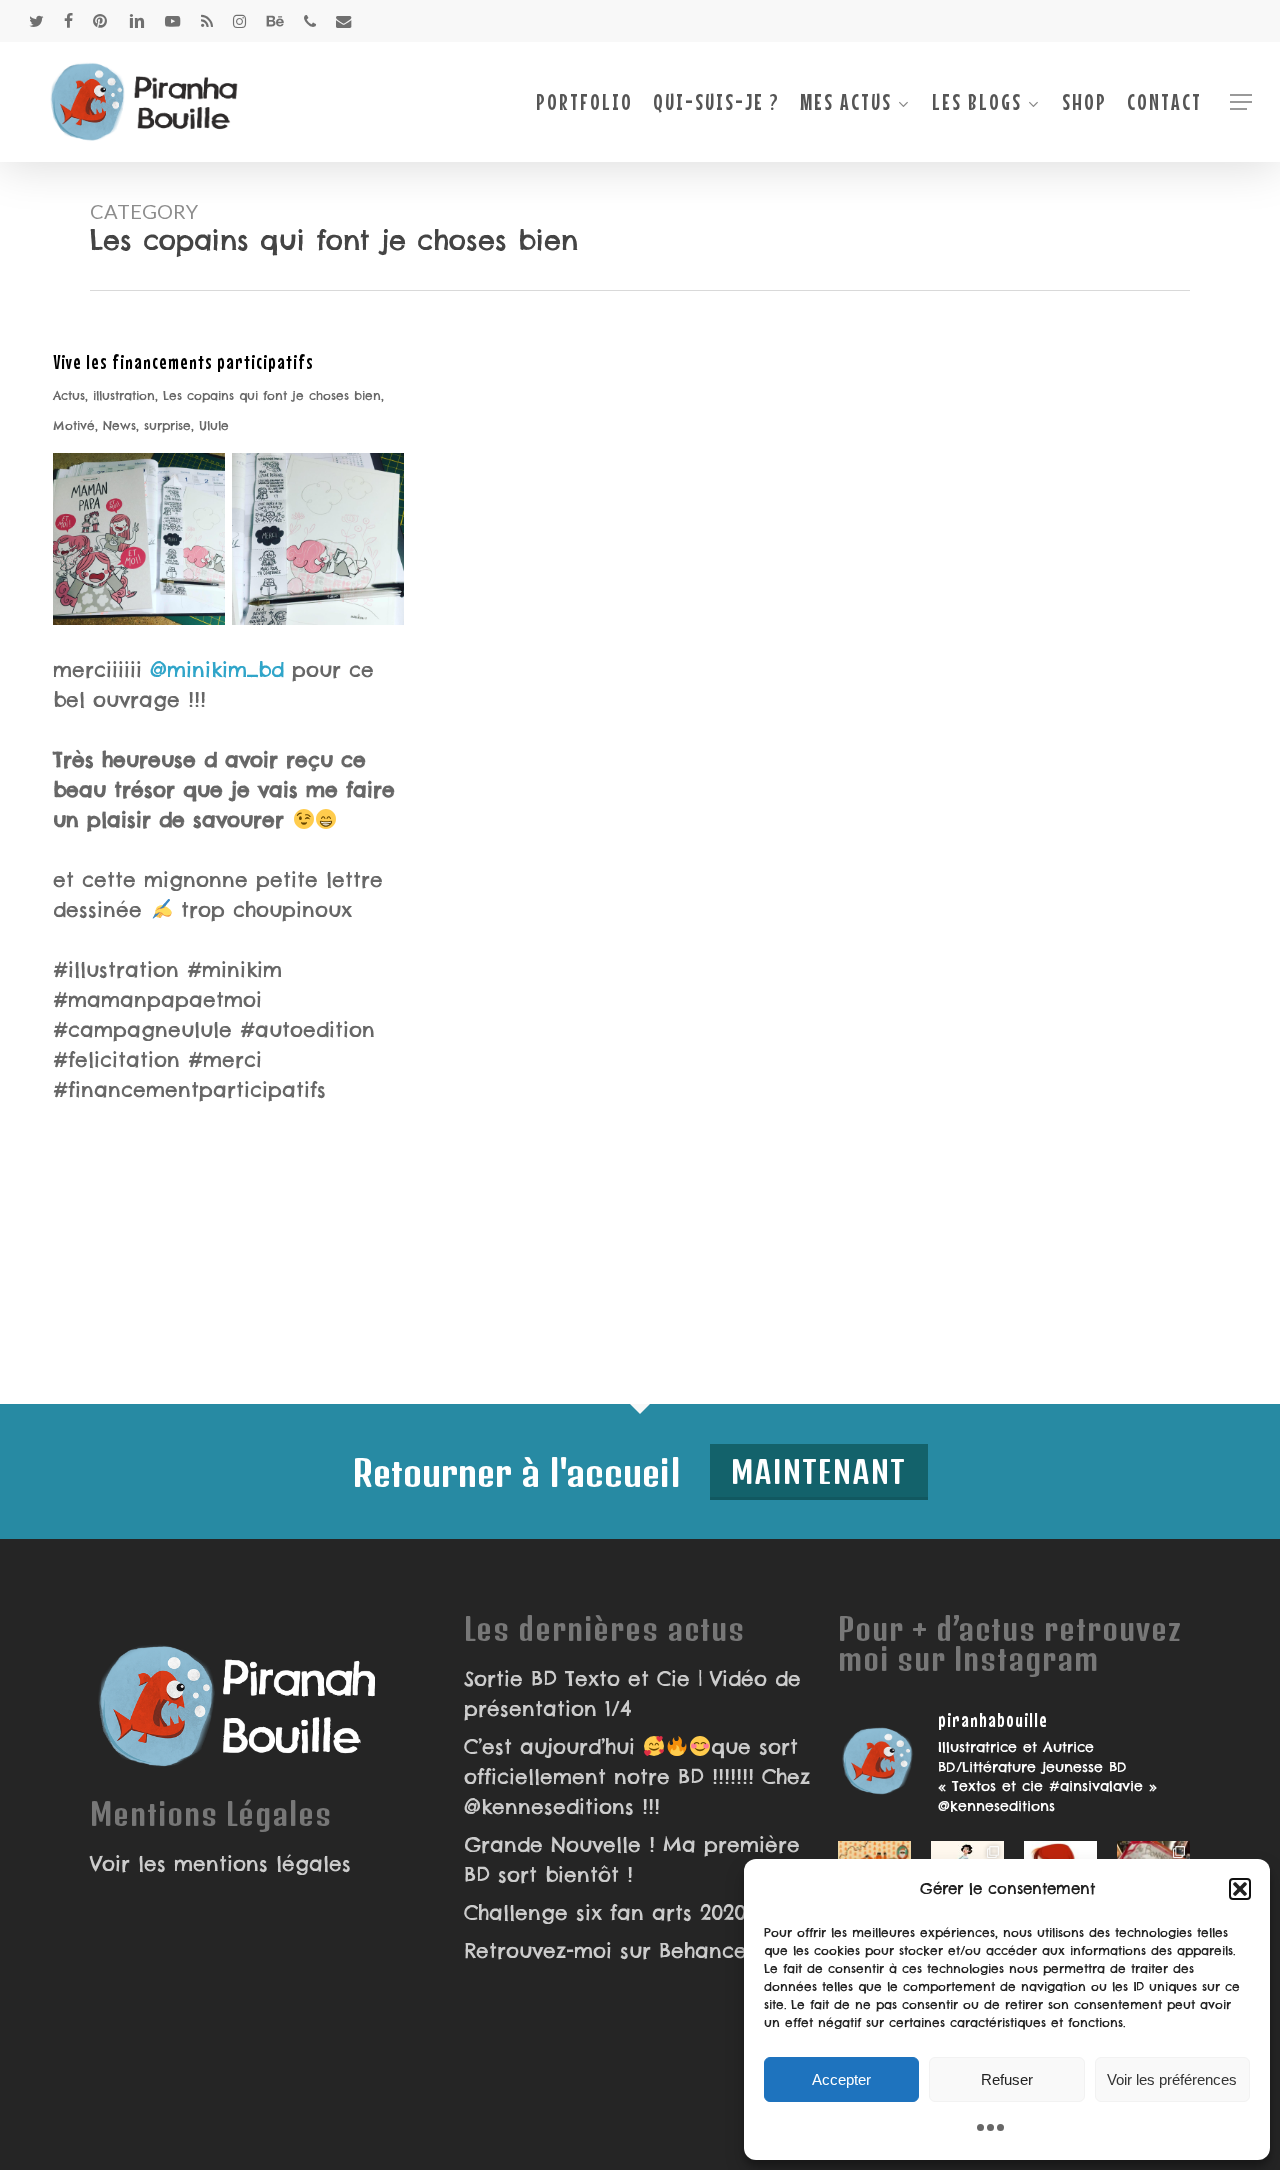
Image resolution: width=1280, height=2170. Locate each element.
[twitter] (36, 21)
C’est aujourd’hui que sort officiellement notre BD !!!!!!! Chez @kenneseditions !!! (637, 1776)
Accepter (841, 2079)
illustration (124, 395)
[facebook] (68, 21)
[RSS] (207, 21)
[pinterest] (101, 21)
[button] (1240, 1889)
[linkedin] (137, 21)
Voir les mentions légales (220, 1863)
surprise (167, 425)
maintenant (819, 1471)
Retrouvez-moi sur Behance (605, 1950)
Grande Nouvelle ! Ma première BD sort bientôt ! (632, 1859)
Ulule (214, 425)
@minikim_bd (217, 669)
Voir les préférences (1172, 2079)
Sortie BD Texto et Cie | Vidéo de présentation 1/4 (632, 1693)
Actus (69, 395)
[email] (344, 21)
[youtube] (173, 21)
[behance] (275, 21)
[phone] (310, 21)
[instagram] (239, 21)
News (119, 425)
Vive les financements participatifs (183, 361)
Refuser (1007, 2079)
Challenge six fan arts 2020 (605, 1912)
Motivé (74, 425)
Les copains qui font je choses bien (272, 395)
